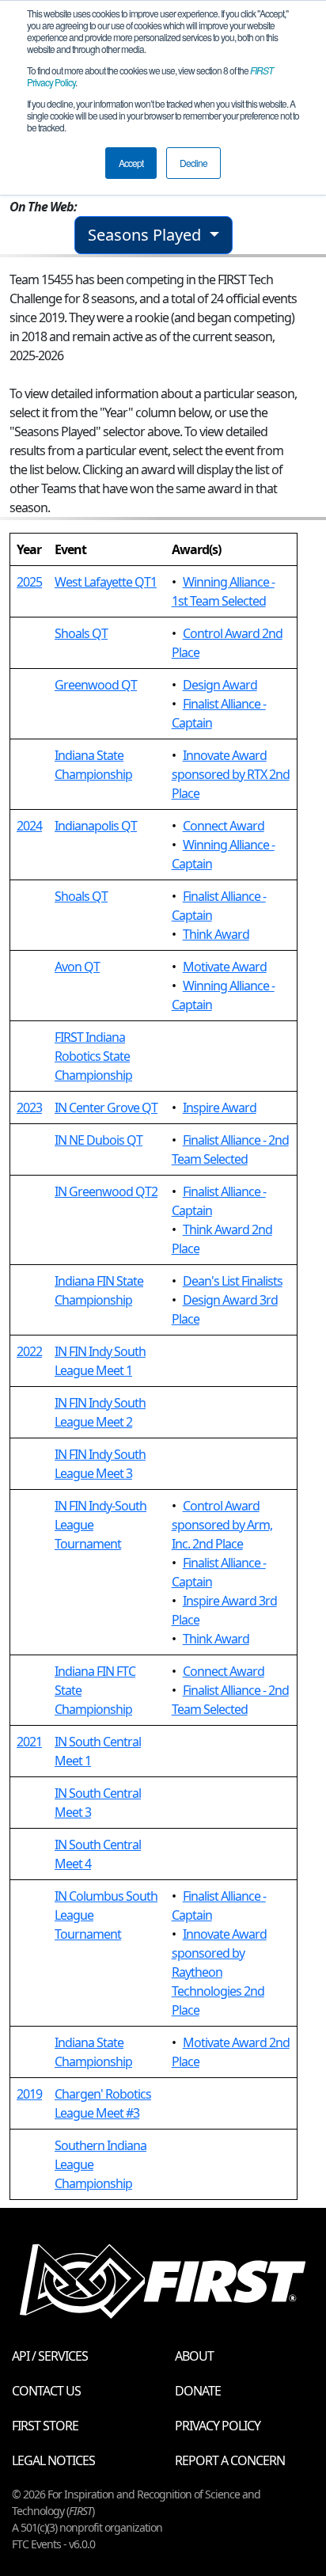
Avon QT (77, 967)
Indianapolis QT (96, 826)
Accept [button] (131, 163)
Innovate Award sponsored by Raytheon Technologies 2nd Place (219, 1972)
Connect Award (224, 826)
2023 (29, 1108)
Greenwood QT (96, 685)
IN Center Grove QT (106, 1108)
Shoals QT (81, 633)
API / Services (50, 2356)
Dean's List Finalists (233, 1281)
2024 (29, 826)
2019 (29, 2094)
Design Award (220, 685)
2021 (29, 1742)
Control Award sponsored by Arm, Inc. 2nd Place (222, 1525)
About (194, 2356)
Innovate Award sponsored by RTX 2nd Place (231, 774)
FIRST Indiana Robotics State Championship (93, 1056)
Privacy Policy (218, 2426)
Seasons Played (146, 235)
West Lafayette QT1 (106, 582)
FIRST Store (45, 2426)
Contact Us (46, 2391)
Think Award (216, 934)
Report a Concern (230, 2460)
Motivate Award (225, 967)
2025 (29, 582)
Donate (198, 2391)
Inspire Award (220, 1108)
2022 (29, 1351)
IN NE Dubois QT (99, 1140)
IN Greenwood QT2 (106, 1191)
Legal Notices (53, 2460)
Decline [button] (193, 163)
